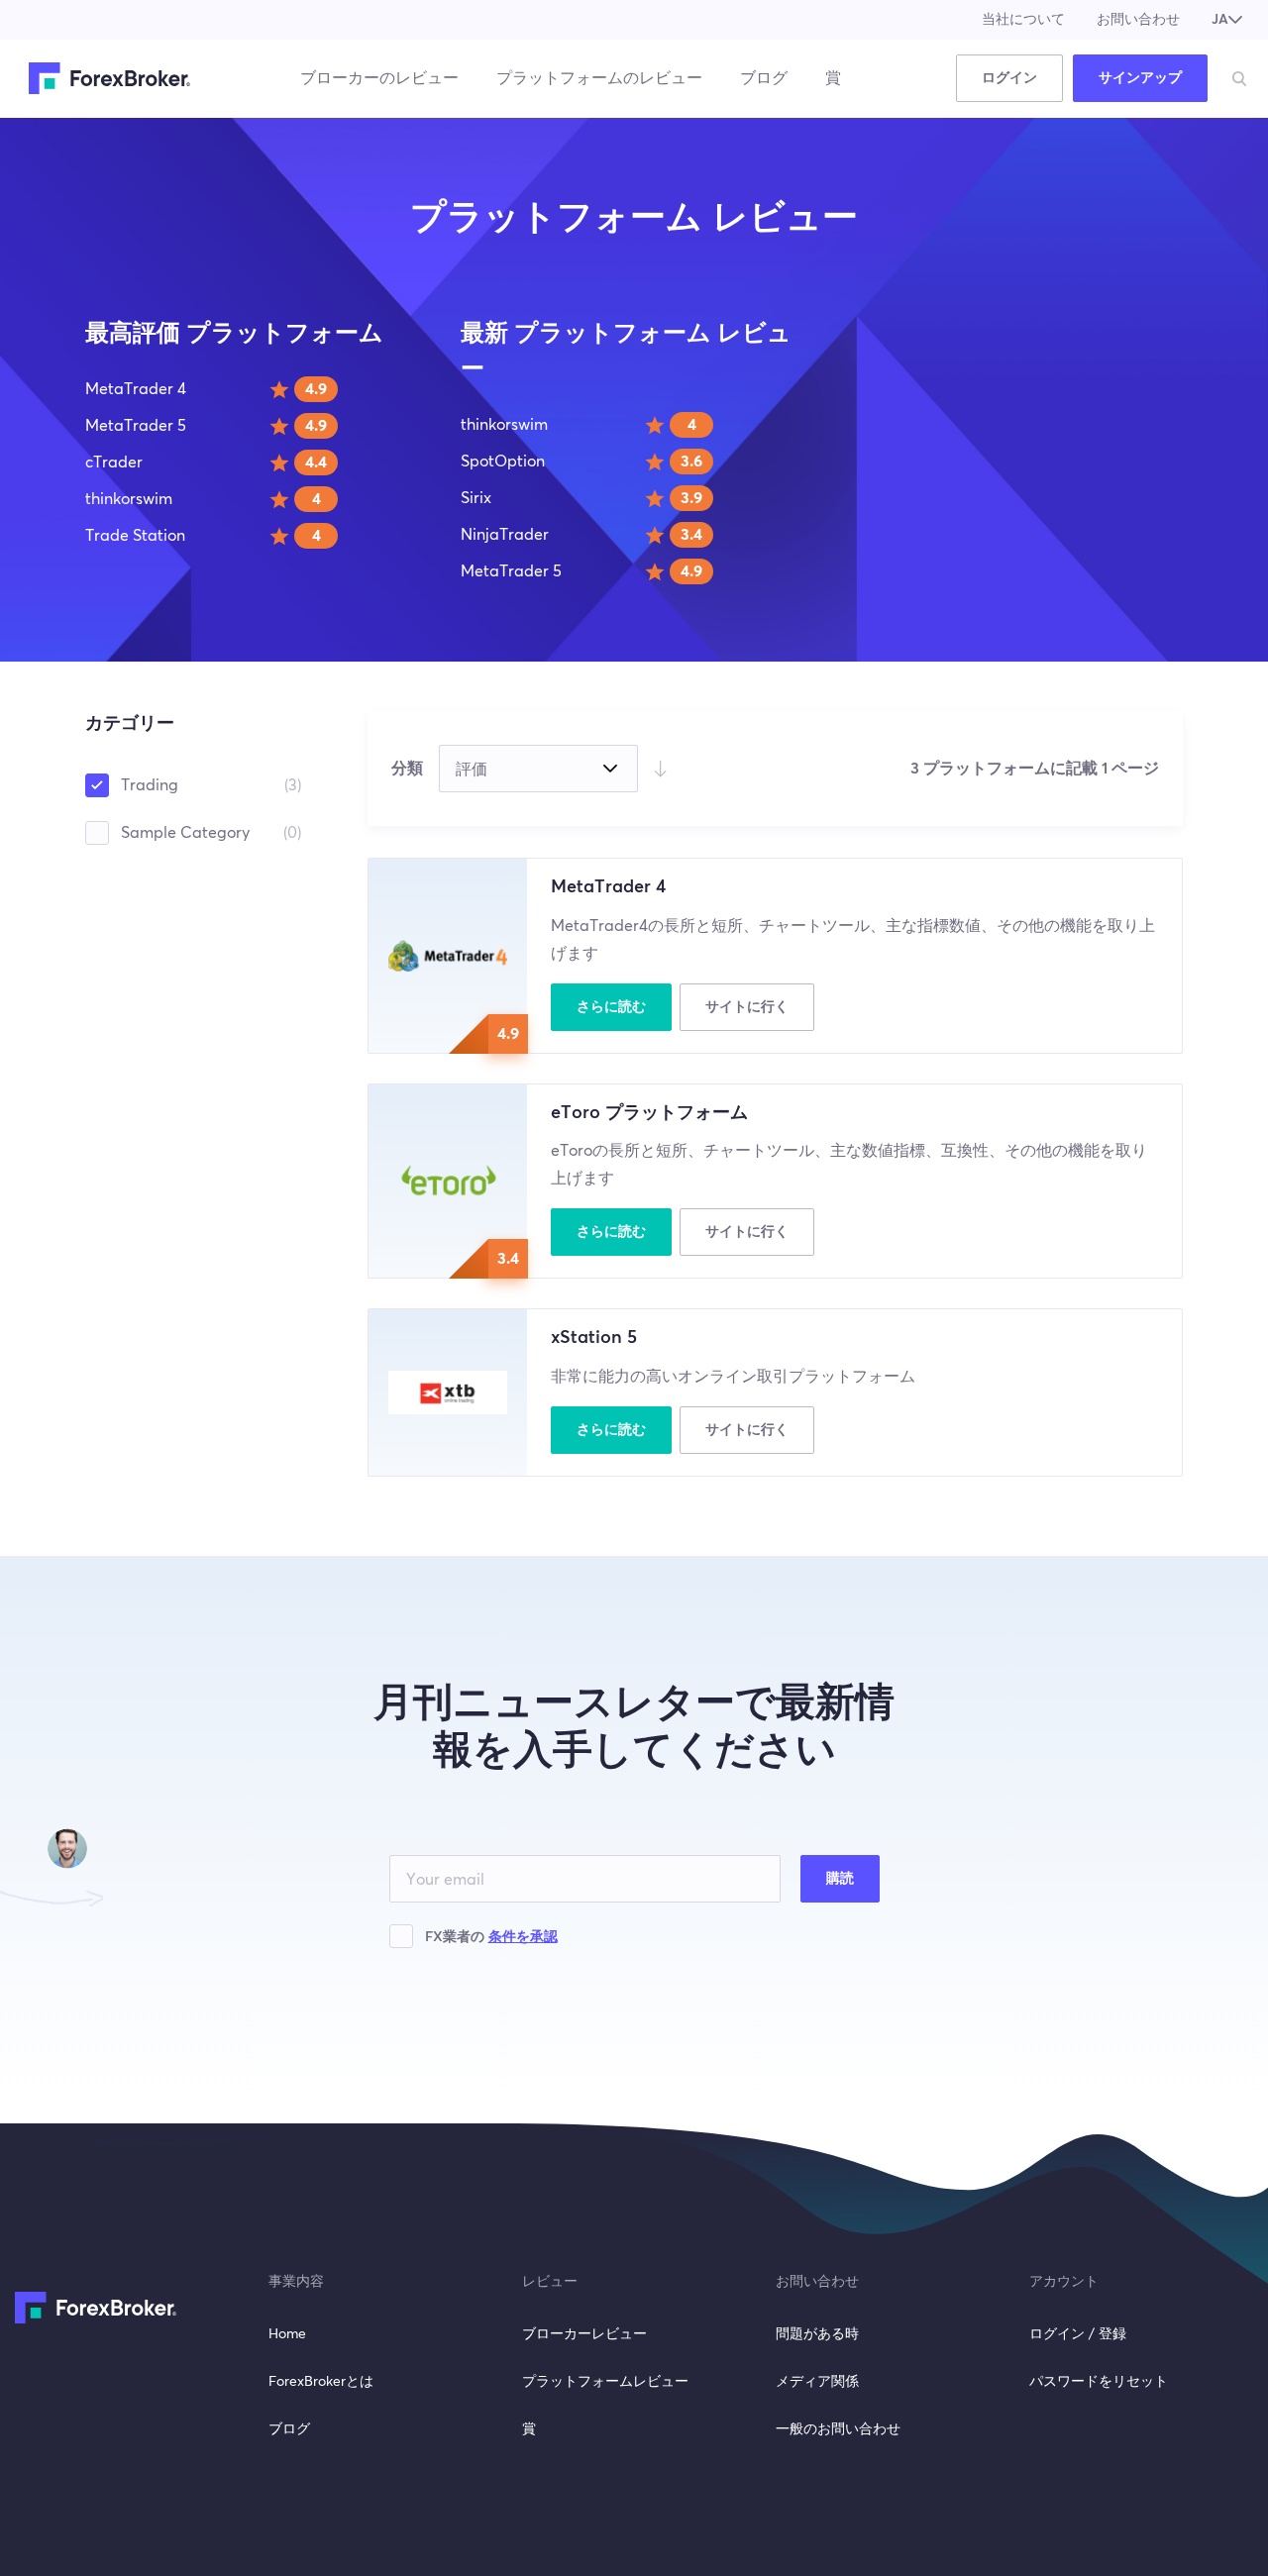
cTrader (114, 463)
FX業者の (491, 1937)
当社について (1023, 20)
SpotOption (503, 462)
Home (287, 2334)
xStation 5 (594, 1338)
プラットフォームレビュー (605, 2382)
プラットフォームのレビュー (599, 78)
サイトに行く (747, 1007)
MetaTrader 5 (136, 426)
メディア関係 (817, 2382)
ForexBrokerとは (321, 2382)
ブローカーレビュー (584, 2334)
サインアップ (1140, 78)
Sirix (476, 498)
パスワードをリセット (1099, 2382)
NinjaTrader (505, 535)
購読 (840, 1879)
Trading (211, 785)
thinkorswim (129, 499)
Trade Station (135, 536)
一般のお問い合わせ (838, 2429)
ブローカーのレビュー (379, 78)
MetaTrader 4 (136, 389)
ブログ (764, 78)
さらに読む (611, 1007)
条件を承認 (523, 1937)
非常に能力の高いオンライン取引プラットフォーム (733, 1377)
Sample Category (211, 833)
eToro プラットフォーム (649, 1113)
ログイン (1009, 78)
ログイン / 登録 (1078, 2334)
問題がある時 (817, 2334)
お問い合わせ (1138, 20)
